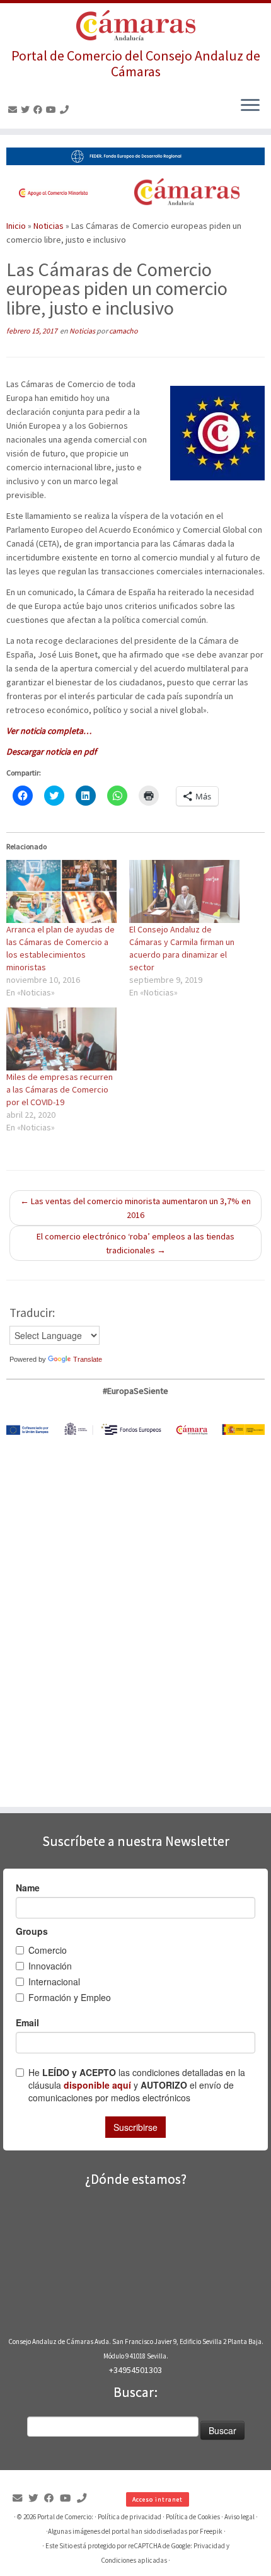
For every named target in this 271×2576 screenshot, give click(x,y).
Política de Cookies (193, 2517)
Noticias (49, 226)
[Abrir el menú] (250, 106)
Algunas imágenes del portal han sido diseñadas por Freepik (135, 2531)
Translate (88, 1359)
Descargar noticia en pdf (51, 751)
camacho (124, 331)
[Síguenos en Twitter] (27, 110)
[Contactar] (14, 110)
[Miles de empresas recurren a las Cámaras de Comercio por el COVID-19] (61, 1039)
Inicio (16, 226)
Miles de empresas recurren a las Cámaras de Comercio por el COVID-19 (60, 1089)
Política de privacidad (130, 2517)
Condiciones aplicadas (134, 2560)
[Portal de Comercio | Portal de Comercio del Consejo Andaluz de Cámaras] (135, 26)
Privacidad (209, 2546)
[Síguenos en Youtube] (53, 110)
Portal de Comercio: (65, 2517)
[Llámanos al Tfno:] (66, 110)
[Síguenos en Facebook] (40, 110)
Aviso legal (239, 2517)
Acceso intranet (158, 2499)
